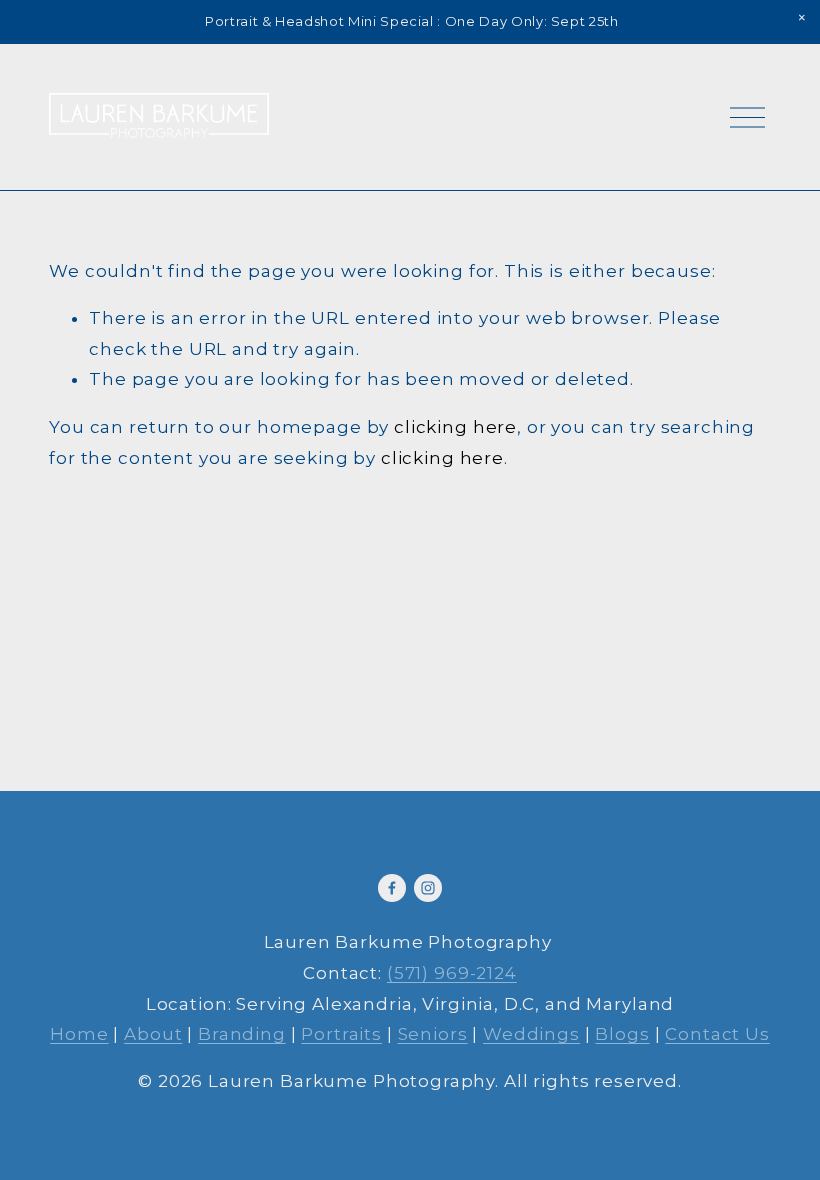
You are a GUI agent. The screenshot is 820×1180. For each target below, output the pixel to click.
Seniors (433, 1034)
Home (79, 1034)
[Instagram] (428, 888)
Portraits (341, 1034)
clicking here (455, 427)
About (153, 1034)
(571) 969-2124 (452, 973)
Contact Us (717, 1034)
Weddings (531, 1034)
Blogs (622, 1034)
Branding (242, 1034)
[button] (802, 18)
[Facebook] (392, 888)
